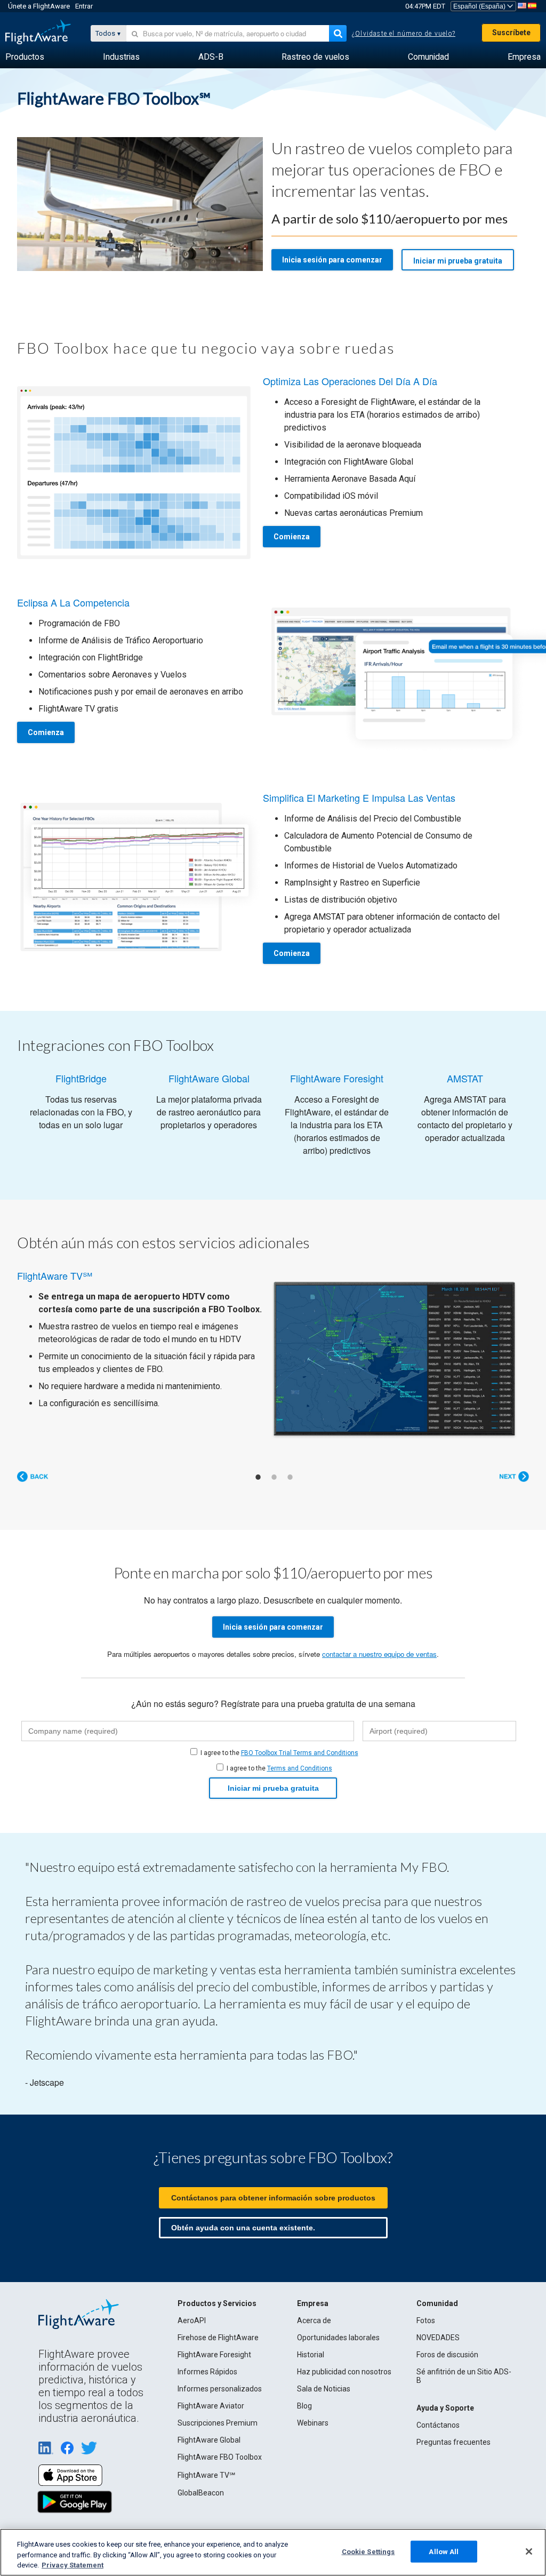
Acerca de (314, 2320)
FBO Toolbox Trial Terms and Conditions (300, 1753)
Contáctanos (438, 2425)
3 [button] (290, 1477)
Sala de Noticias (324, 2389)
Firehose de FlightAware (218, 2338)
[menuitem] (25, 57)
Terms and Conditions (300, 1768)
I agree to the (279, 1753)
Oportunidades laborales (338, 2338)
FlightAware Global (209, 2440)
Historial (311, 2355)
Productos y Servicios (217, 2303)
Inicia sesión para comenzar (332, 260)
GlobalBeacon (201, 2493)
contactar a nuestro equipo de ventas (379, 1654)
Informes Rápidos (207, 2372)
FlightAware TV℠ (206, 2475)
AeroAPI (192, 2320)
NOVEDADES (438, 2338)
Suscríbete (511, 33)
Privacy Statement (73, 2565)
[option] (273, 1351)
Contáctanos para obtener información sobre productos (273, 2198)
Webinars (313, 2423)
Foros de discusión (447, 2355)
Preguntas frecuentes (453, 2442)
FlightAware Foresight (214, 2355)
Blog (304, 2406)
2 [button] (274, 1477)
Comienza (292, 537)
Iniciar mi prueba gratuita (458, 261)
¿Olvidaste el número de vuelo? (404, 34)
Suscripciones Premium (218, 2423)
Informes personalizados (220, 2389)
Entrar (84, 6)
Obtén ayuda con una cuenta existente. (243, 2228)
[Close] (529, 2551)
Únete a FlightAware (39, 6)
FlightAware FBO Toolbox (220, 2457)
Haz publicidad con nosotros (344, 2372)
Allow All (444, 2551)
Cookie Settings (368, 2551)
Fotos (426, 2320)
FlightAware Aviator (211, 2406)
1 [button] (258, 1477)
